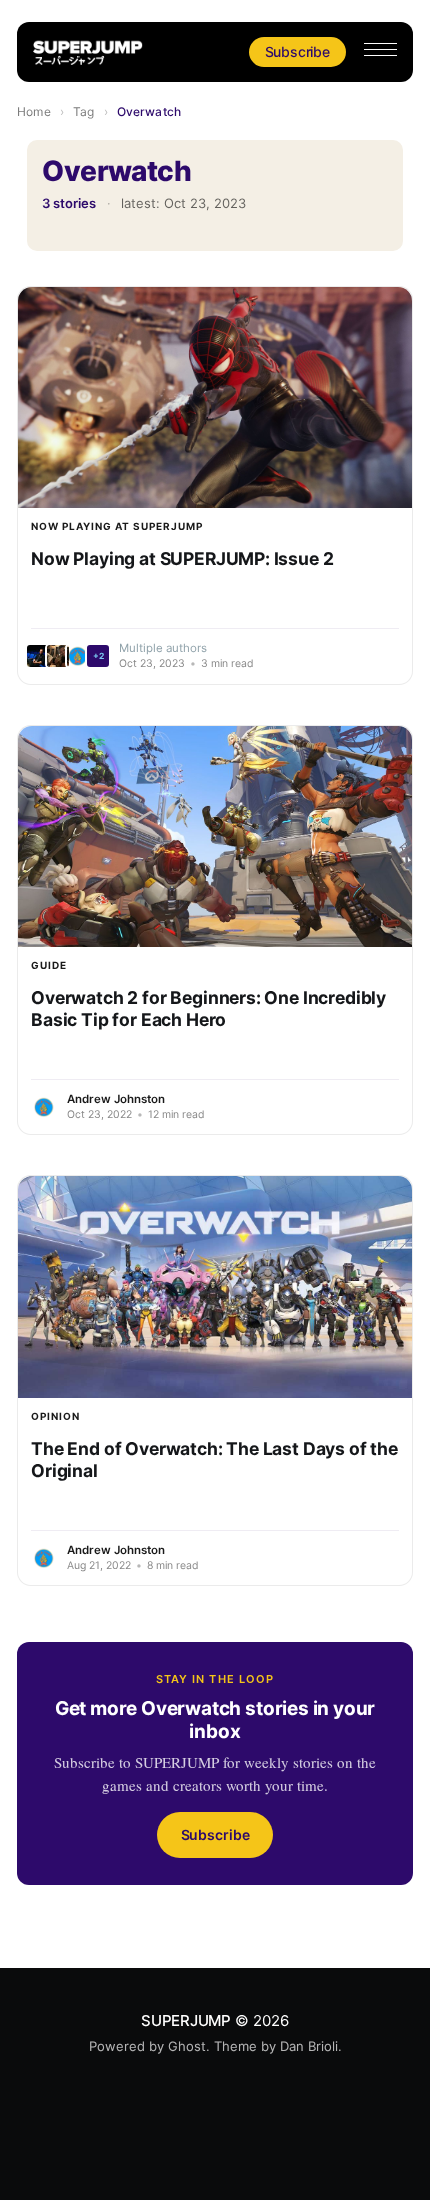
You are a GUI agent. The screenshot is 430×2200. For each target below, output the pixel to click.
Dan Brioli (309, 2046)
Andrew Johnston (116, 1099)
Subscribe (297, 51)
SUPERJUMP (186, 2020)
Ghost (187, 2046)
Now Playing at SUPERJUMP (117, 526)
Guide (49, 965)
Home (33, 111)
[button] (380, 49)
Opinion (55, 1416)
